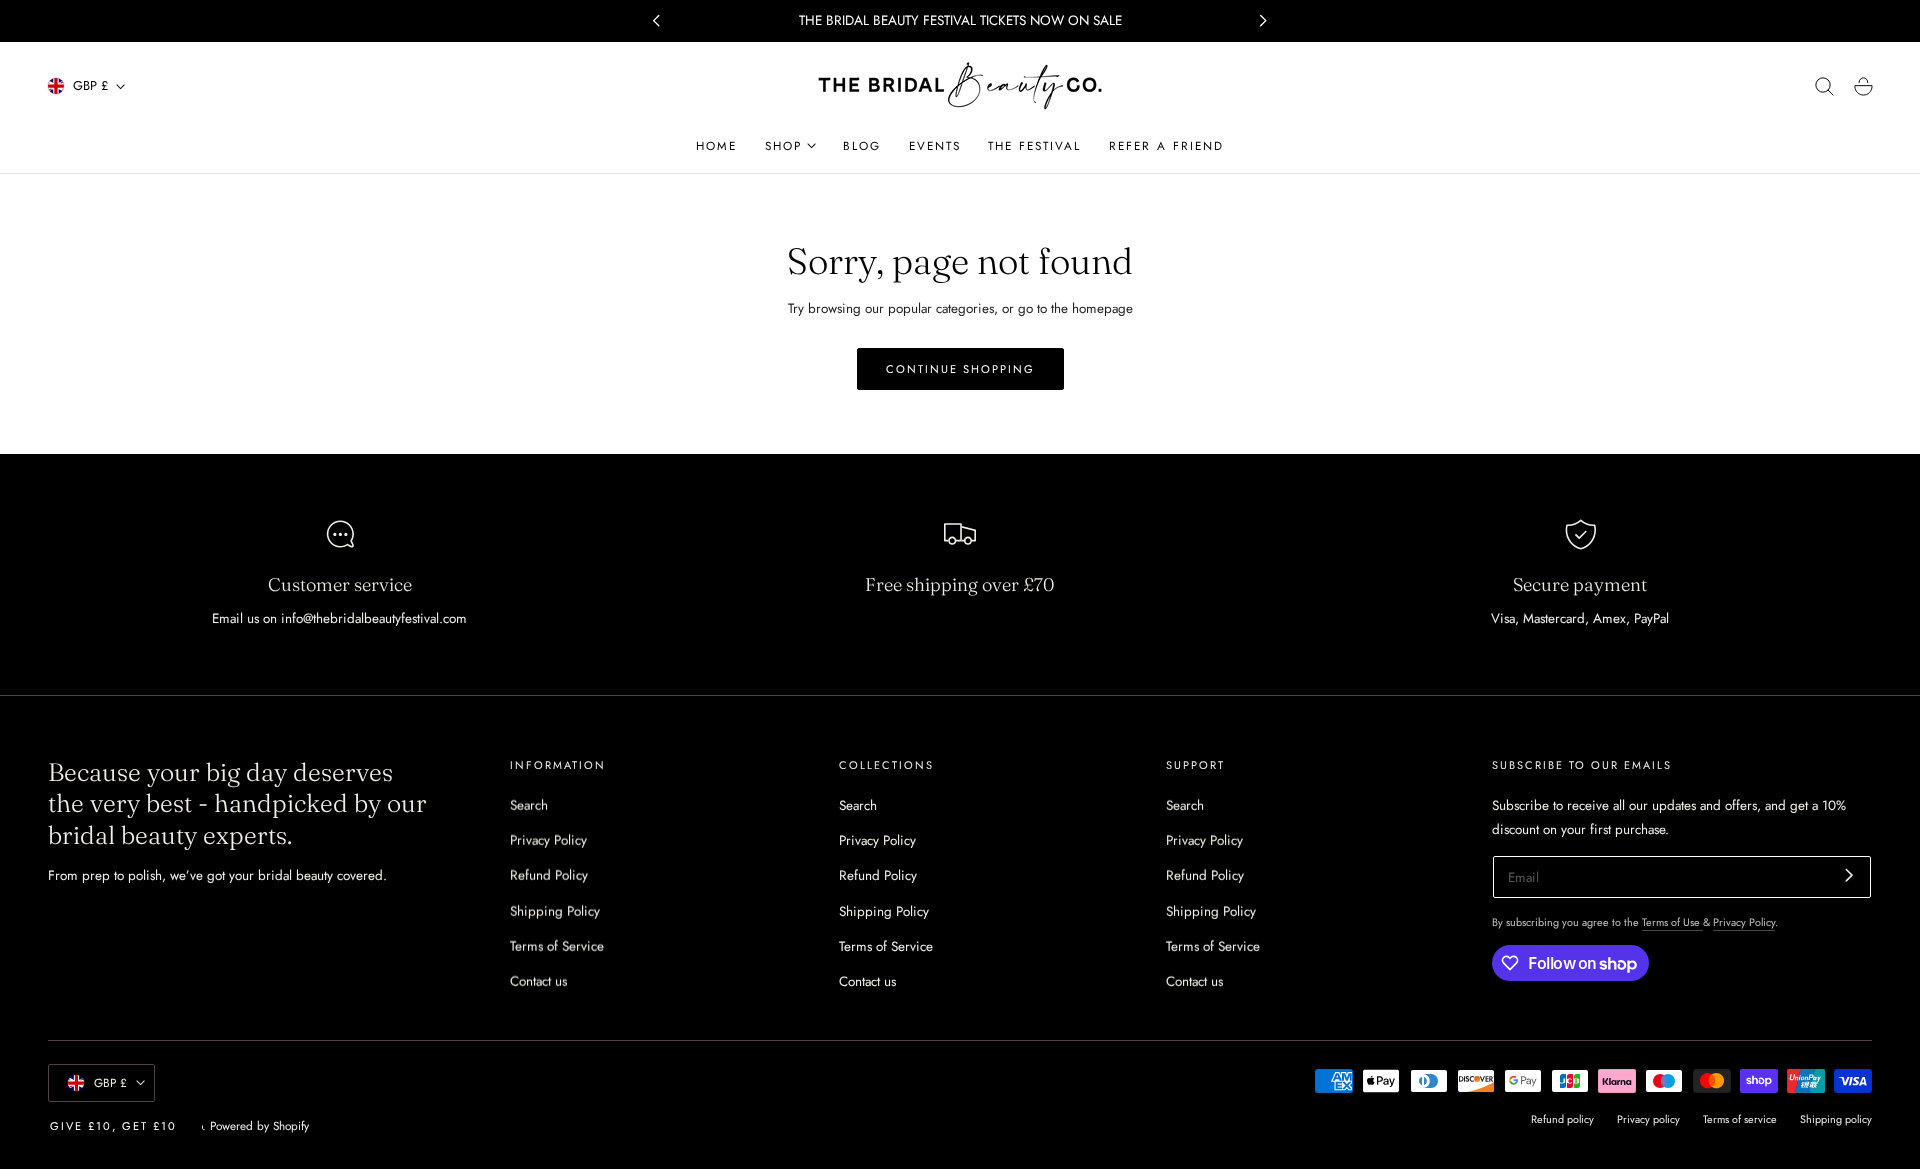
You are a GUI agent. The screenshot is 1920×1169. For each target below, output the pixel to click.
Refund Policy (549, 875)
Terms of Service (557, 946)
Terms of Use (1672, 922)
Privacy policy (1648, 1119)
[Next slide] (1263, 20)
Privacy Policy (548, 840)
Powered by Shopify (259, 1125)
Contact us (538, 981)
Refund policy (1562, 1119)
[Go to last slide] (656, 20)
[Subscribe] (1849, 875)
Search (529, 805)
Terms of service (1740, 1119)
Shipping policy (1836, 1119)
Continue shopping (960, 369)
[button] (1824, 86)
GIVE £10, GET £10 (113, 1126)
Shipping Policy (555, 910)
